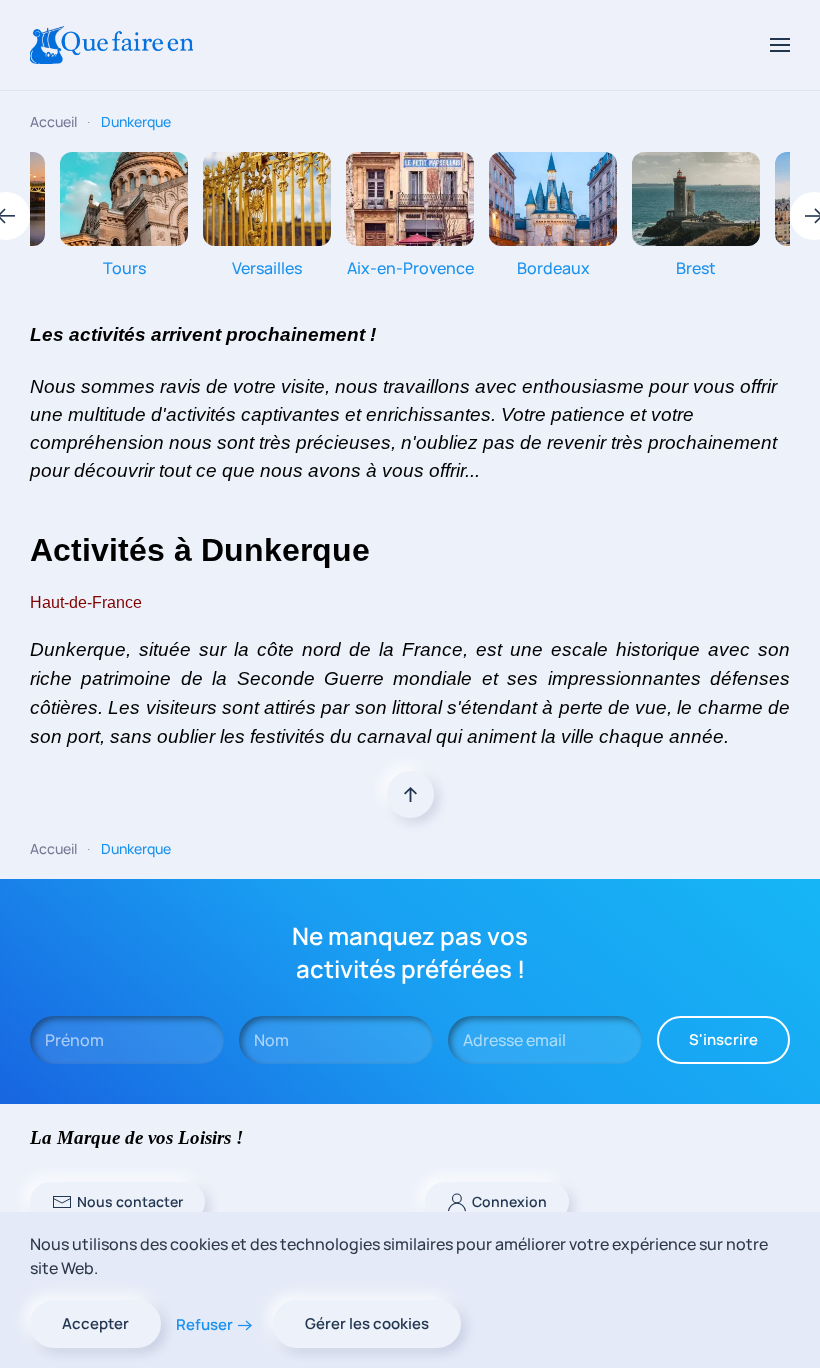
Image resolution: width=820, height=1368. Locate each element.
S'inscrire (723, 1039)
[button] (780, 45)
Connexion (509, 1201)
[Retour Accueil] (111, 45)
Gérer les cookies (367, 1323)
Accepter (95, 1323)
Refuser (204, 1324)
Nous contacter (130, 1201)
